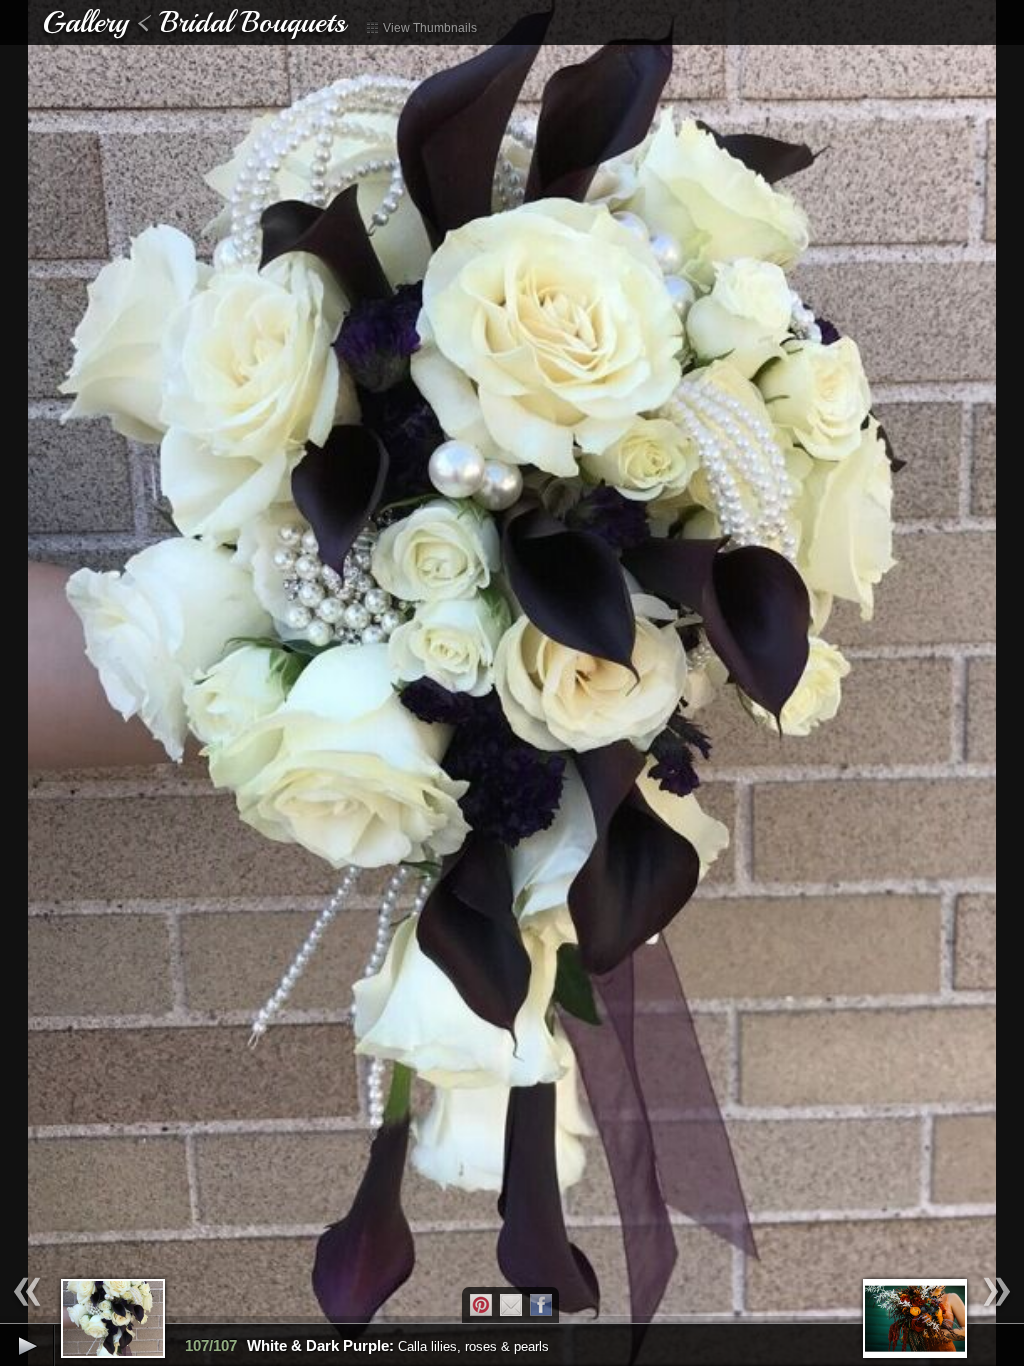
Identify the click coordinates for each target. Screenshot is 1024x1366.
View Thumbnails (428, 28)
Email (511, 1305)
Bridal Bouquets (253, 22)
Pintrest (481, 1305)
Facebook (541, 1305)
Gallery (85, 22)
